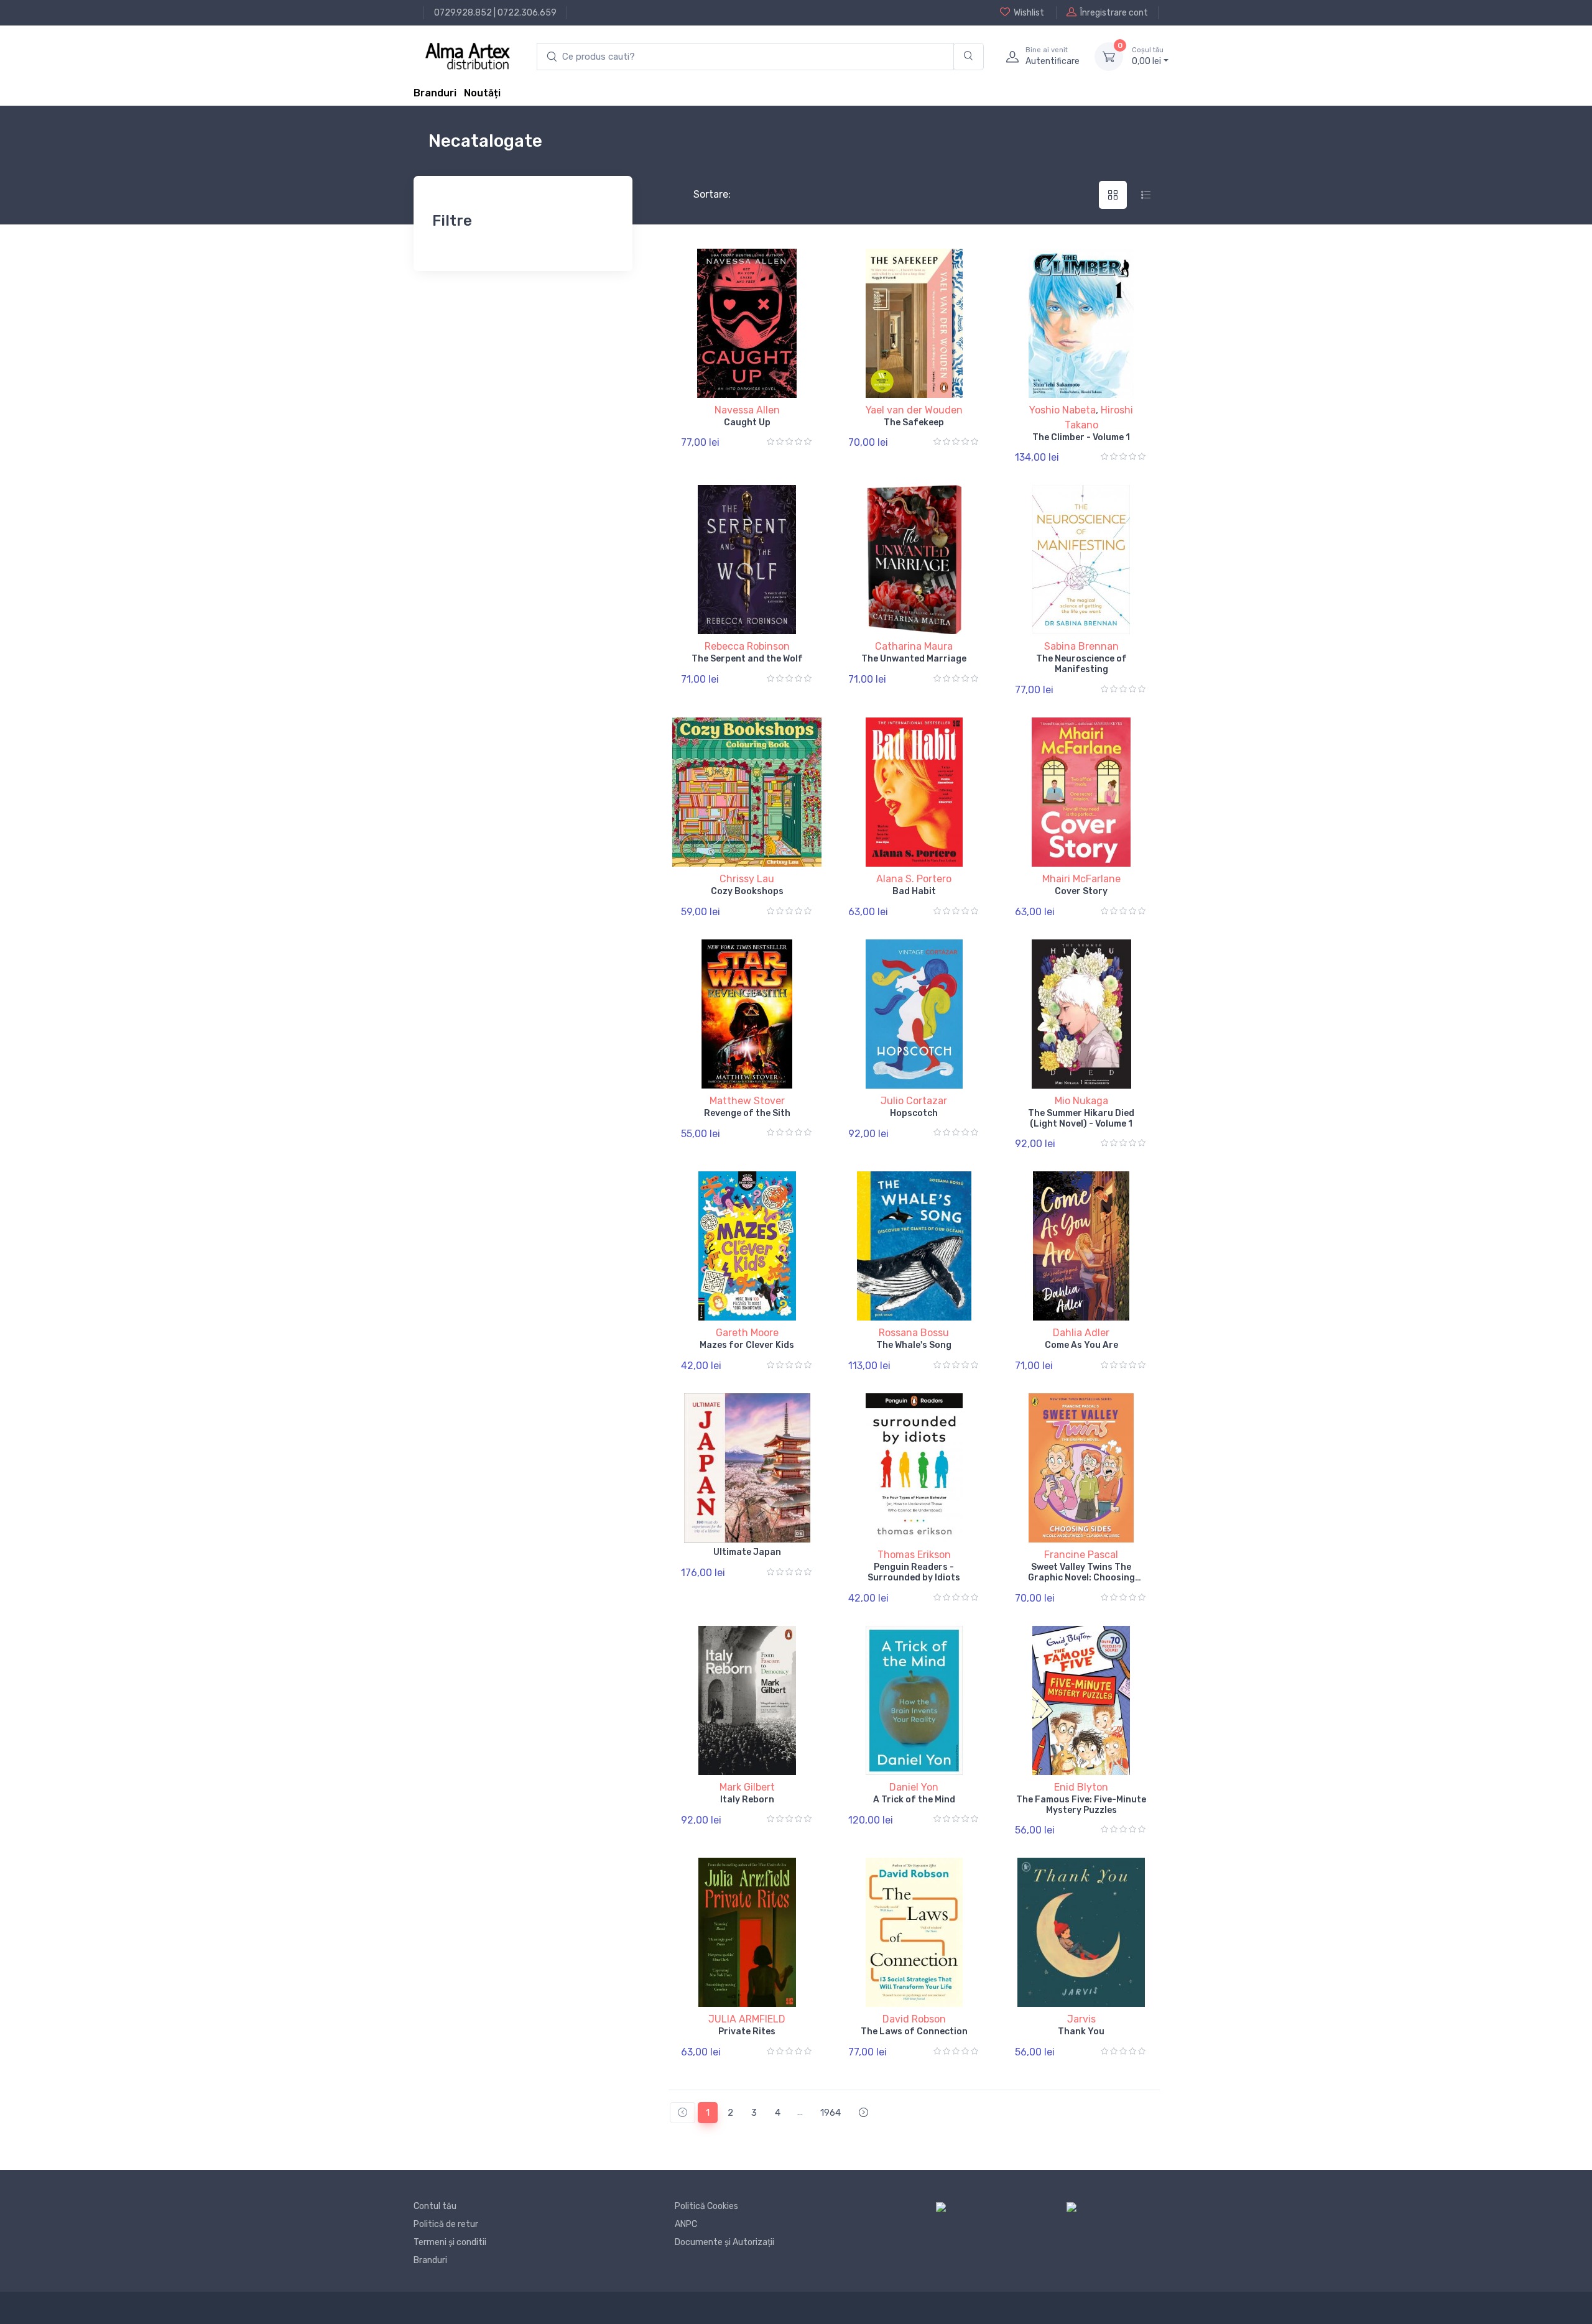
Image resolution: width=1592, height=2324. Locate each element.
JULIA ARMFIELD (747, 2019)
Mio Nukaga (1081, 1101)
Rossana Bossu (914, 1333)
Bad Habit (914, 891)
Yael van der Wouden (914, 410)
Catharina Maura (914, 646)
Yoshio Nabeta (1062, 410)
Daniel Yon (914, 1787)
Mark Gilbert (747, 1787)
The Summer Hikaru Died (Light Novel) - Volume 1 (1081, 1118)
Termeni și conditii (450, 2242)
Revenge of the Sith (747, 1113)
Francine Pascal (1081, 1555)
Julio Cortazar (914, 1101)
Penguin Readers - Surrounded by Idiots (914, 1572)
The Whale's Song (914, 1345)
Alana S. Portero (914, 879)
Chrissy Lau (747, 879)
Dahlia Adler (1081, 1333)
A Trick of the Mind (914, 1800)
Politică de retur (446, 2224)
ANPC (686, 2224)
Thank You (1081, 2031)
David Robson (914, 2019)
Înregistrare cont (1114, 13)
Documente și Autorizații (724, 2242)
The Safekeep (914, 422)
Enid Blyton (1081, 1787)
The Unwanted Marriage (914, 659)
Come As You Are (1081, 1345)
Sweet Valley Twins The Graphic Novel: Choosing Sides (1081, 1578)
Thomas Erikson (914, 1555)
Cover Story (1081, 891)
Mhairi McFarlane (1081, 879)
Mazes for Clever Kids (747, 1345)
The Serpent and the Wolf (747, 659)
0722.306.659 (527, 13)
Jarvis (1081, 2019)
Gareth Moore (747, 1333)
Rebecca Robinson (747, 646)
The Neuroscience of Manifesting (1081, 664)
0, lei (1148, 56)
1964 (831, 2113)
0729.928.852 (463, 13)
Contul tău (435, 2206)
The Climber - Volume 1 (1081, 437)
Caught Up (747, 422)
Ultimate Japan (747, 1552)
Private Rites (747, 2031)
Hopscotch (914, 1113)
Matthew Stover (747, 1101)
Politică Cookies (706, 2206)
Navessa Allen (747, 410)
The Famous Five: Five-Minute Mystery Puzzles (1081, 1805)
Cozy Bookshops (747, 891)
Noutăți (482, 93)
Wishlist (1029, 13)
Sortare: (702, 194)
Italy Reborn (747, 1800)
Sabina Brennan (1081, 646)
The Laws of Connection (914, 2031)
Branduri (435, 93)
